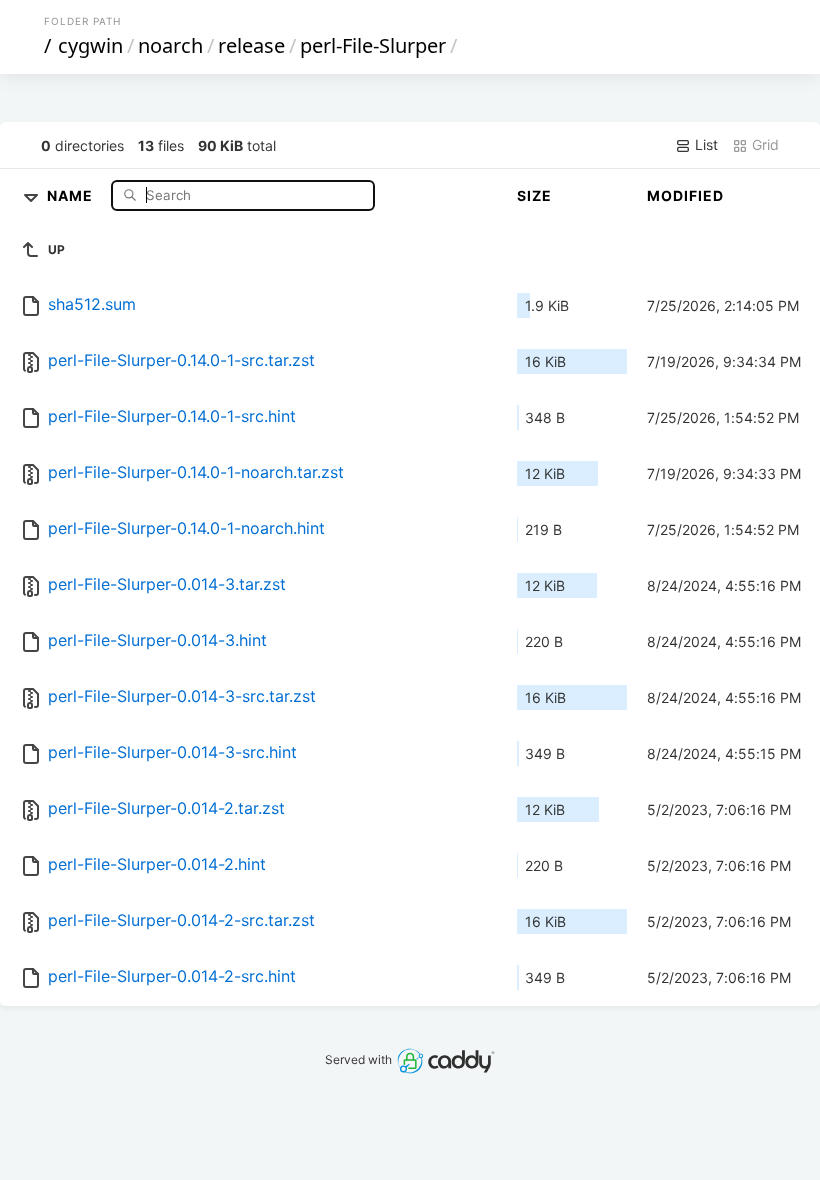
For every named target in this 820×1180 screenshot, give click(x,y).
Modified (685, 195)
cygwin (90, 45)
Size (534, 195)
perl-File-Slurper (373, 45)
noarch (170, 45)
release (251, 45)
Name (72, 194)
